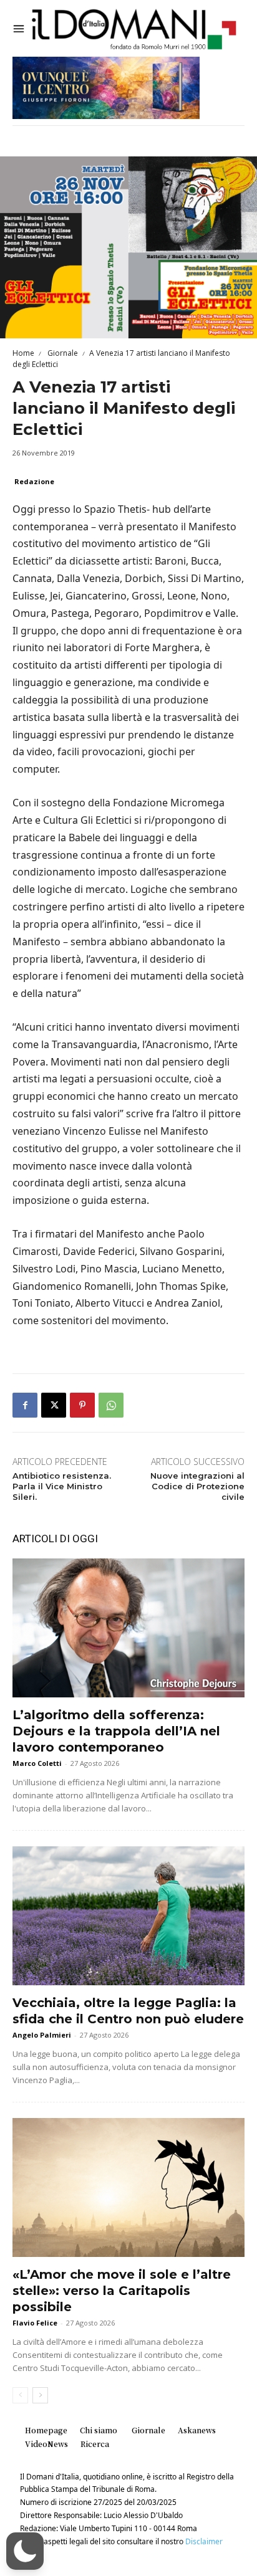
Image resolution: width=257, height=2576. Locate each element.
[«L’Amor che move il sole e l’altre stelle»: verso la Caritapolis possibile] (128, 2187)
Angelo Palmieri (42, 2035)
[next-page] (40, 2395)
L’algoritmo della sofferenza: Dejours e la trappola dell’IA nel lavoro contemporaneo (116, 1731)
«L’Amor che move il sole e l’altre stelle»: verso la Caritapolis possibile (122, 2291)
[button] (25, 2551)
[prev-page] (20, 2395)
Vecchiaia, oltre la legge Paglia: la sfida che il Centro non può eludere (128, 2011)
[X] (54, 1405)
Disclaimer (204, 2541)
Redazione (34, 481)
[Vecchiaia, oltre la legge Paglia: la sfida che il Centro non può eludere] (128, 1916)
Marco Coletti (37, 1763)
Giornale (62, 353)
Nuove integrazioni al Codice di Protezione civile (197, 1486)
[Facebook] (25, 1405)
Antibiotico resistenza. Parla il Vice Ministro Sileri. (62, 1486)
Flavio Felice (35, 2323)
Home (23, 353)
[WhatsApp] (111, 1405)
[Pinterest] (82, 1405)
